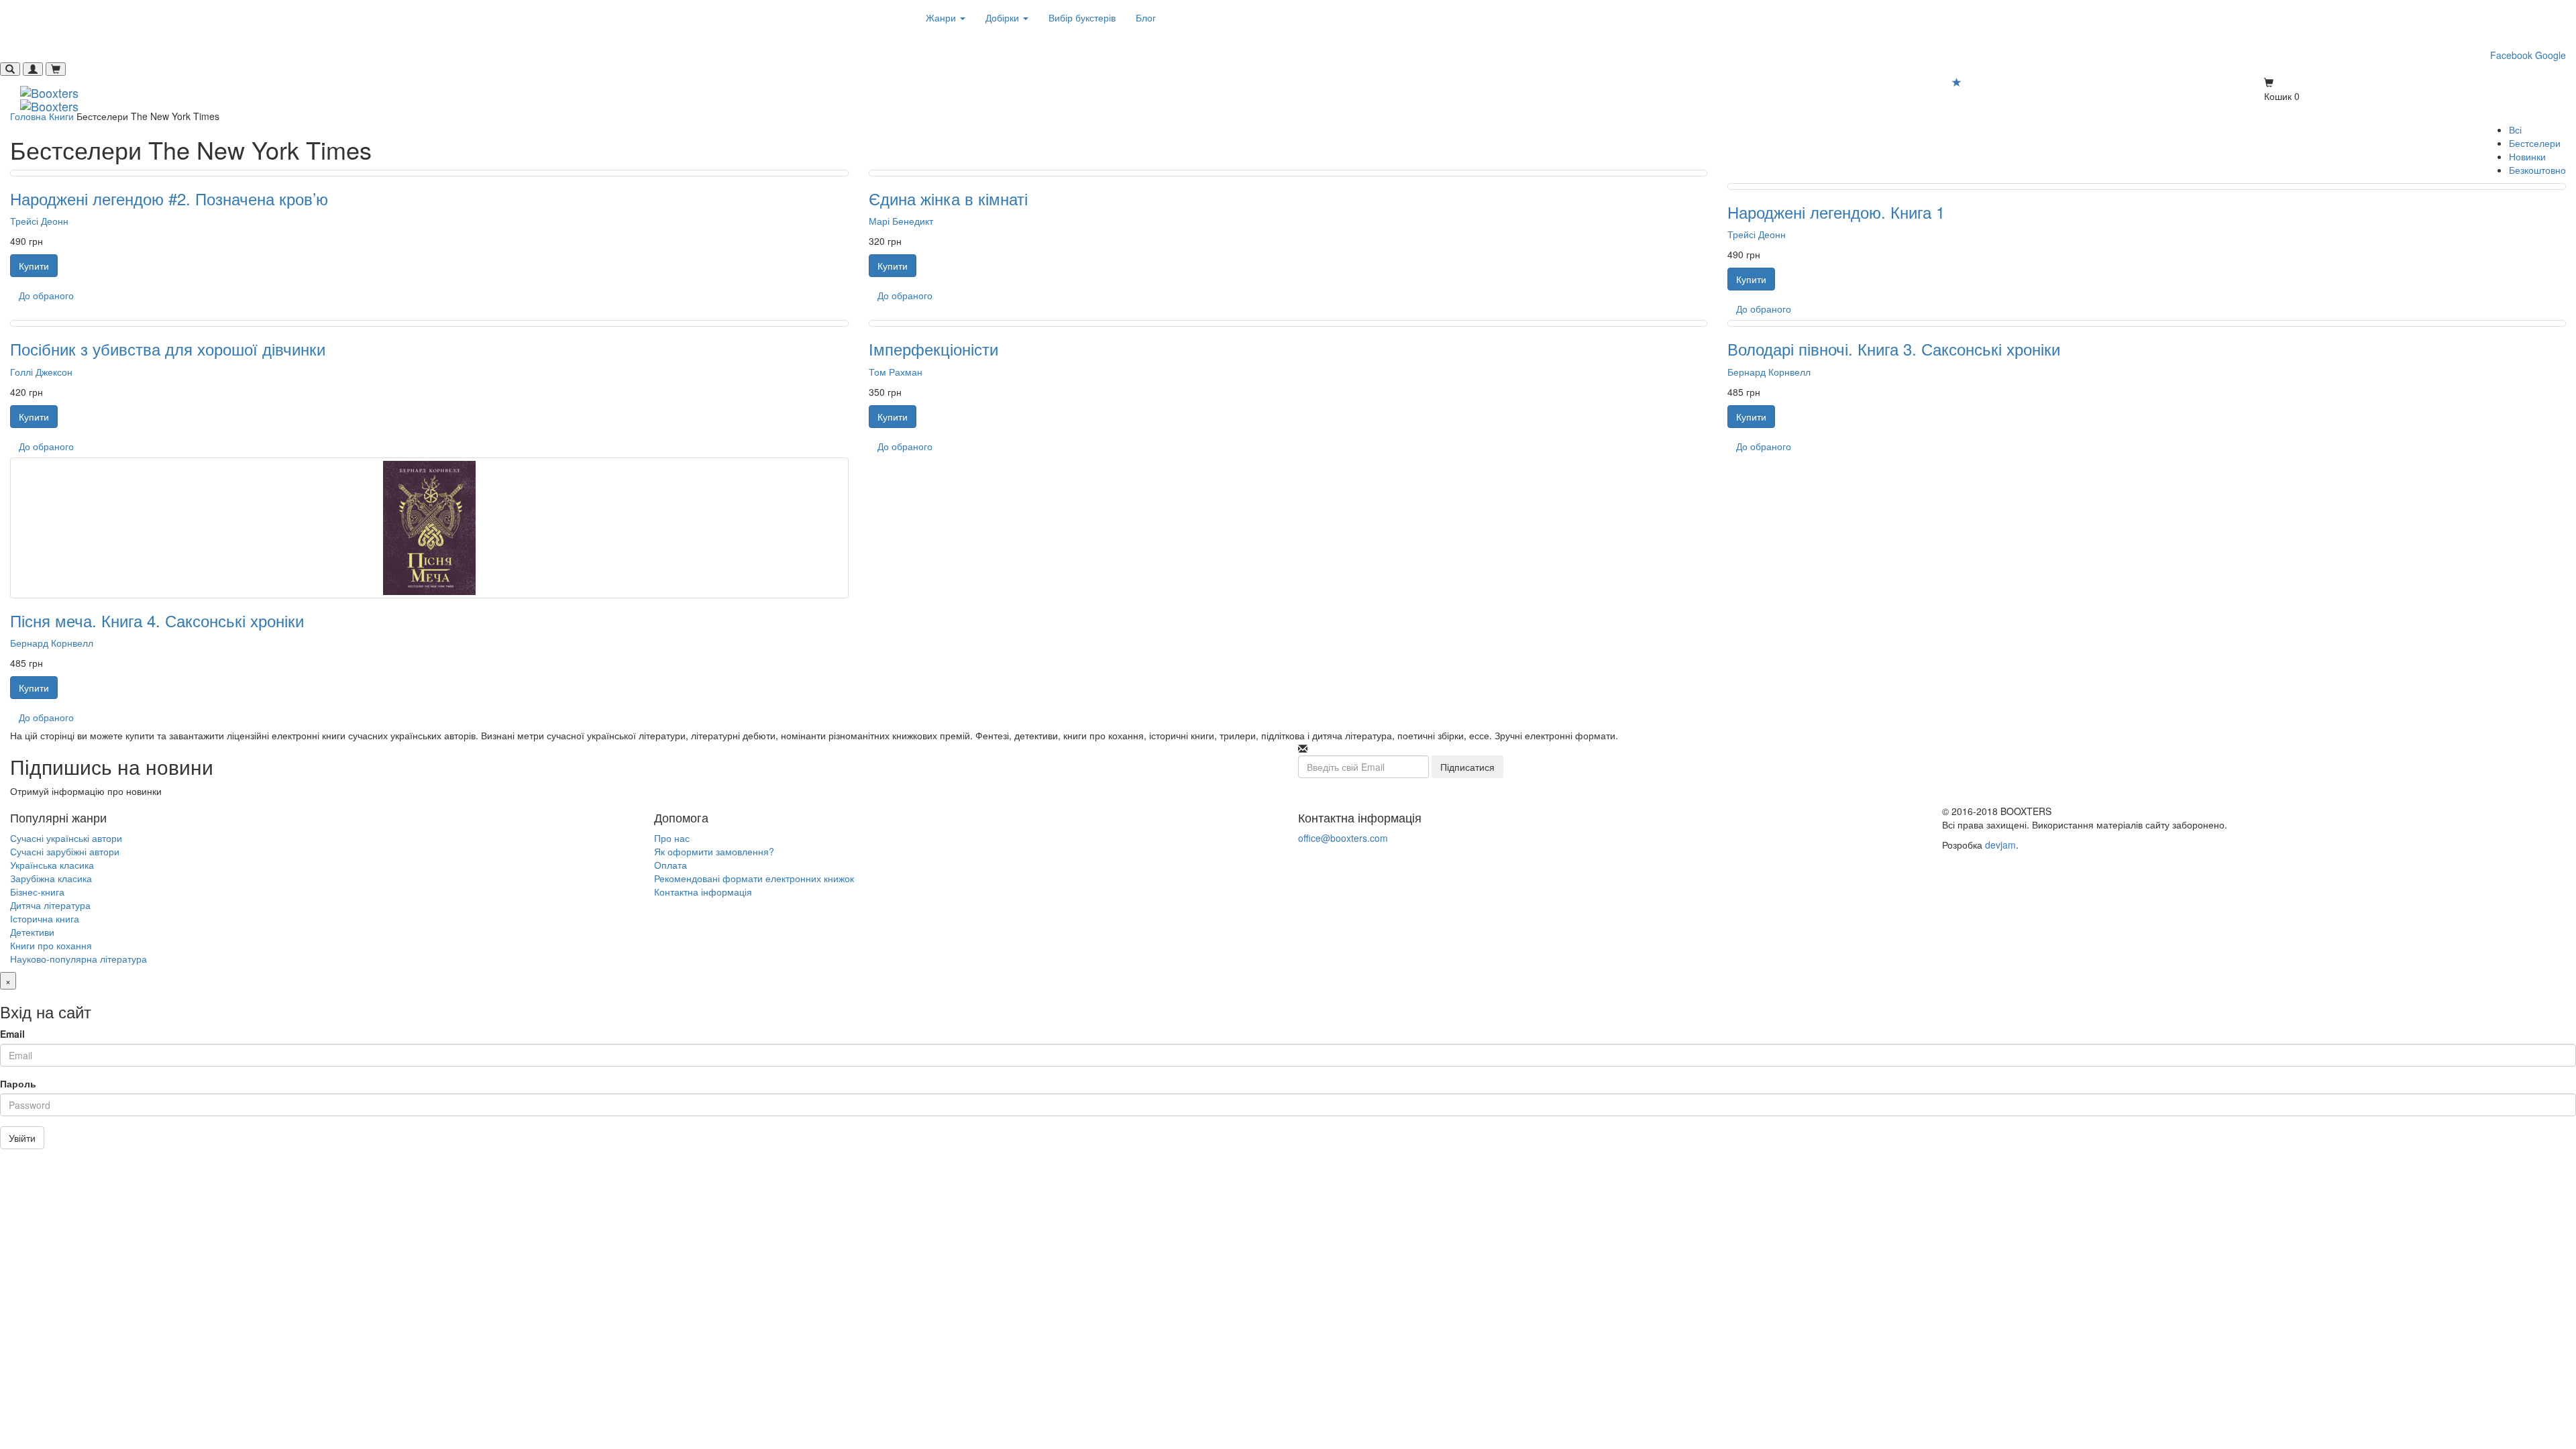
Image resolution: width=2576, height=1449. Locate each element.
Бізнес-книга (37, 892)
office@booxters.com (1343, 838)
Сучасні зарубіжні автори (65, 851)
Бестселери (2535, 143)
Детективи (32, 932)
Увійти (22, 1138)
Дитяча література (50, 905)
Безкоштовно (2537, 170)
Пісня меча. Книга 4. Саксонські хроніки (157, 620)
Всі (2515, 129)
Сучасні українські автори (66, 838)
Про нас (672, 838)
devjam (2000, 845)
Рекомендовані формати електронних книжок (754, 878)
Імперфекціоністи (933, 348)
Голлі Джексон (41, 372)
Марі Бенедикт (901, 221)
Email (12, 1034)
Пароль (18, 1083)
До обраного (46, 295)
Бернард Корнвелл (1769, 372)
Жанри (942, 17)
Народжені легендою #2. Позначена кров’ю (169, 198)
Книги (61, 116)
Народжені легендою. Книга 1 (1836, 212)
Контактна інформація (703, 892)
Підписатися (1467, 767)
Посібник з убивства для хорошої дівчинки (168, 348)
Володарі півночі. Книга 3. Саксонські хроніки (1894, 348)
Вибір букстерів (1082, 17)
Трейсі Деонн (39, 221)
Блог (1146, 17)
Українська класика (52, 865)
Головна (28, 116)
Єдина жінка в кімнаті (948, 198)
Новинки (2527, 156)
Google (2551, 55)
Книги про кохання (51, 945)
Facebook (2511, 55)
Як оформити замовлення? (714, 851)
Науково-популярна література (78, 959)
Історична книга (45, 918)
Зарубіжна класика (51, 878)
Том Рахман (896, 372)
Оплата (670, 865)
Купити (34, 266)
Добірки (1004, 17)
